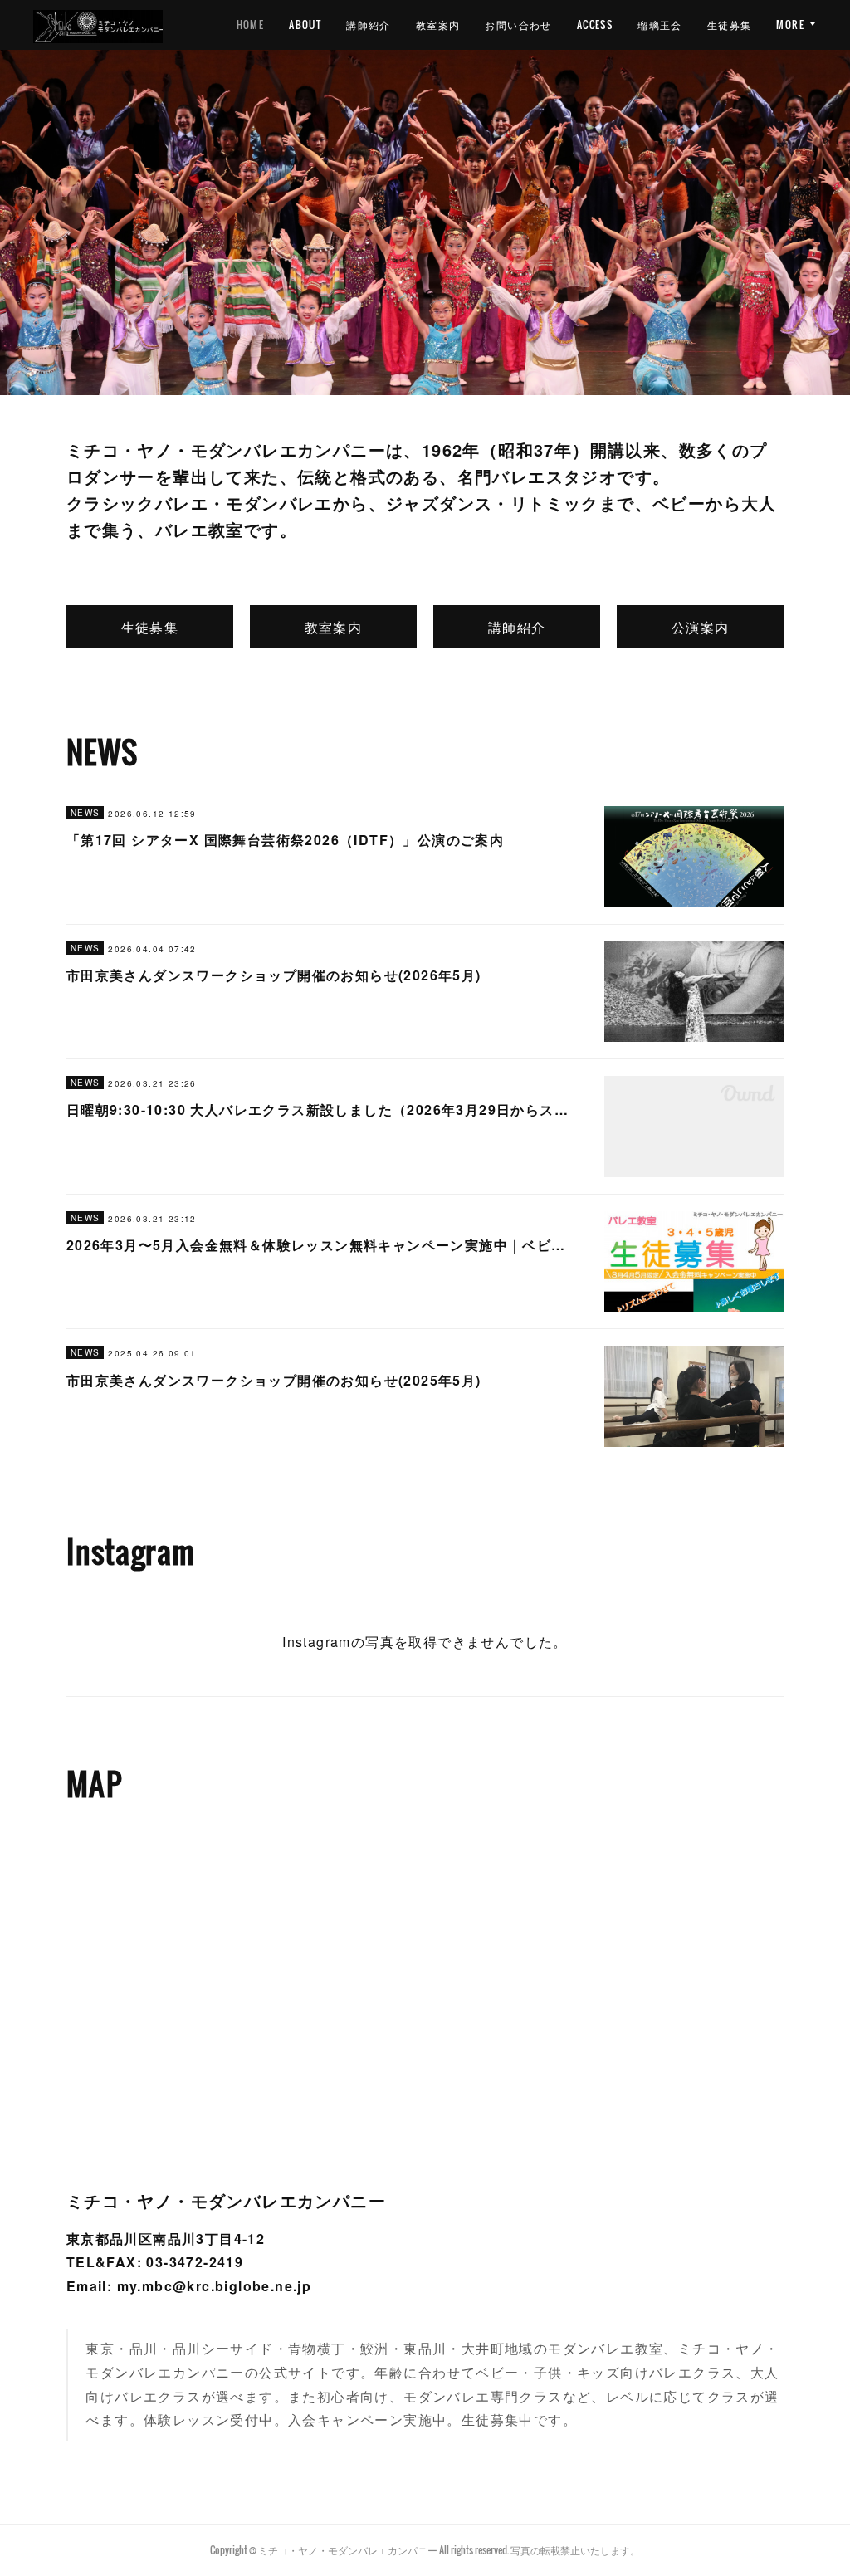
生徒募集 (730, 24)
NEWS (85, 813)
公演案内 (701, 627)
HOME (251, 24)
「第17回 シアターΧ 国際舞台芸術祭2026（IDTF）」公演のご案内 (285, 840)
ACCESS (595, 24)
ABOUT (305, 24)
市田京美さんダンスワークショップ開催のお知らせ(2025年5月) (274, 1380)
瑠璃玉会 (660, 24)
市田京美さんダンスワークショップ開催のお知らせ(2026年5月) (274, 975)
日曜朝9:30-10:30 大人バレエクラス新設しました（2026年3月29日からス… (318, 1110)
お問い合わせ (518, 24)
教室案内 (438, 24)
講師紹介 (369, 24)
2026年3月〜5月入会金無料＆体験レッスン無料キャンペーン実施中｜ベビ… (316, 1245)
